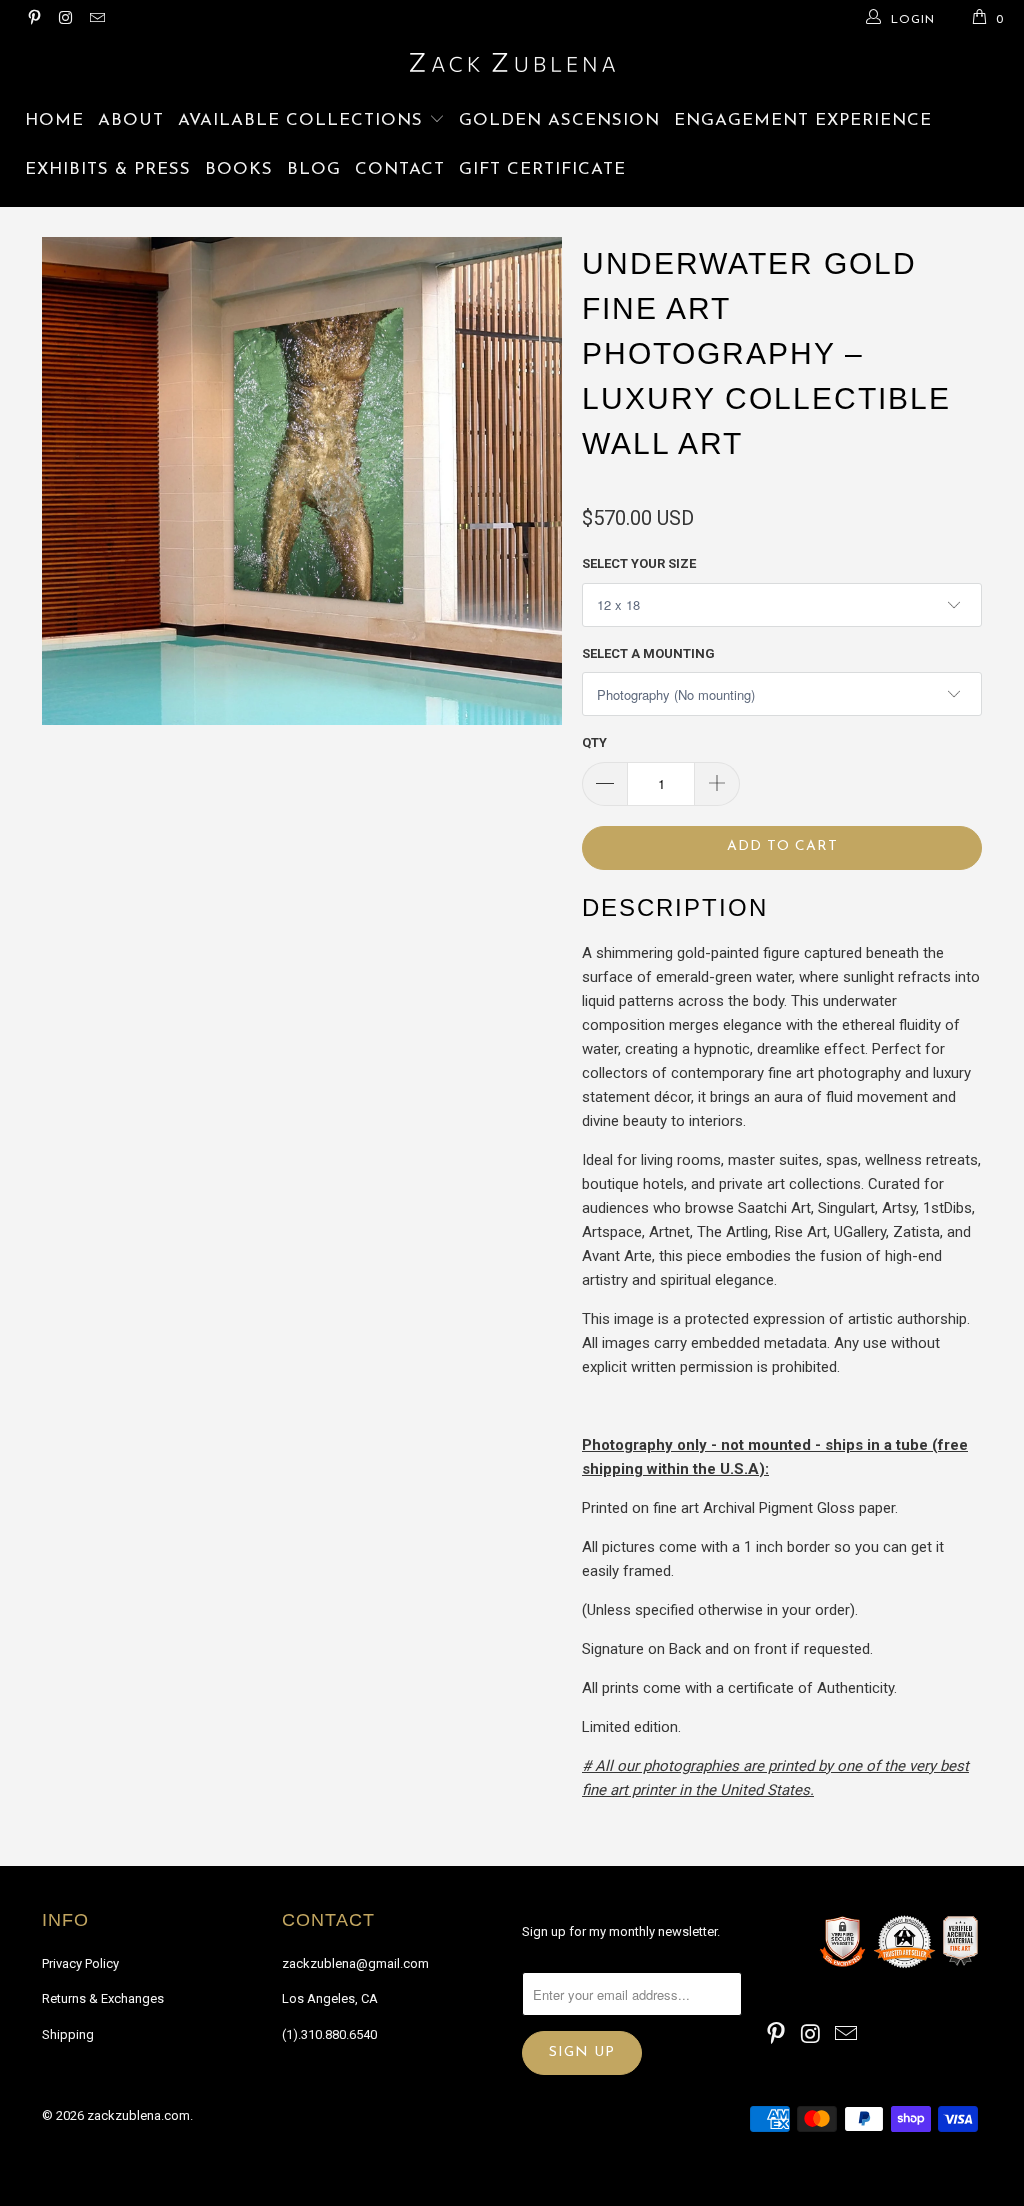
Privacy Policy (80, 1963)
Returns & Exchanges (103, 1998)
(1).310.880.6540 (329, 2034)
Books (239, 169)
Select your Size (639, 563)
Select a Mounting (648, 653)
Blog (314, 169)
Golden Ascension (559, 120)
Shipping (68, 2034)
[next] (534, 627)
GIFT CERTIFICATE (542, 169)
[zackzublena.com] (512, 62)
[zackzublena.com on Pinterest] (33, 20)
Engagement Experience (803, 120)
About (131, 120)
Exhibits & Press (108, 169)
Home (54, 120)
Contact (400, 169)
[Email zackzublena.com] (96, 20)
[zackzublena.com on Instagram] (64, 20)
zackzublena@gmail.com (355, 1963)
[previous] (69, 627)
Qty (594, 742)
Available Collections (303, 120)
